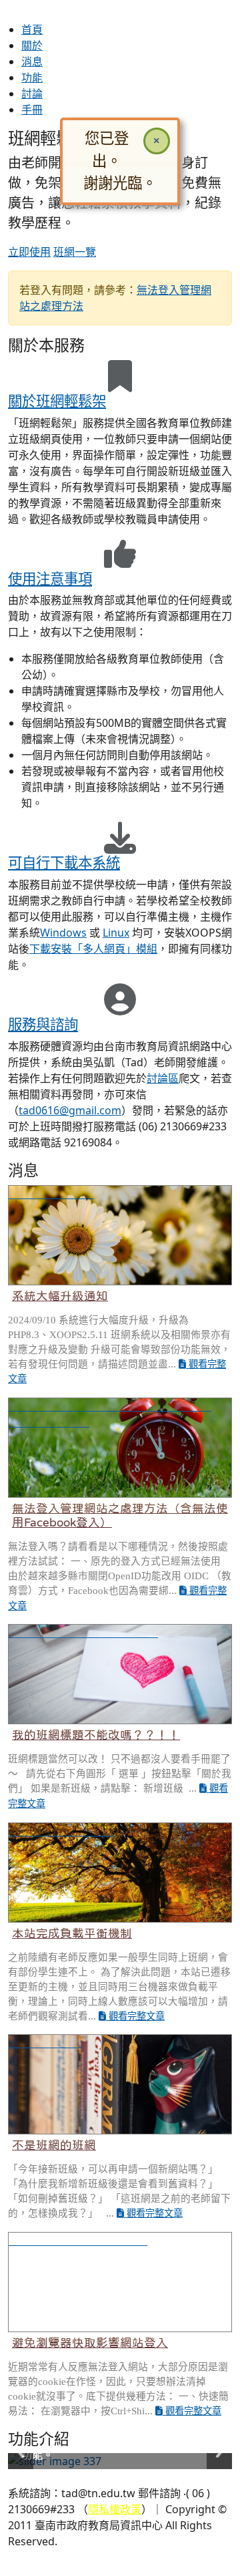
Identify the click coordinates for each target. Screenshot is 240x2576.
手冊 (32, 110)
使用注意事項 (50, 578)
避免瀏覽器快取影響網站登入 (90, 2343)
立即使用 (29, 252)
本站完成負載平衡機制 (72, 1933)
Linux (116, 933)
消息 (32, 61)
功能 (32, 77)
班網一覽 (75, 252)
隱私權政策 (115, 2509)
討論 (32, 94)
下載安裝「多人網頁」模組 (93, 949)
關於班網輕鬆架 (57, 400)
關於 (32, 45)
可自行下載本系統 (64, 862)
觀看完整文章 (135, 2016)
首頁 (32, 29)
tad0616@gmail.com (70, 1110)
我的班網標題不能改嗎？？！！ (96, 1735)
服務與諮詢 (43, 1024)
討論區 (163, 1078)
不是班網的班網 (54, 2145)
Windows (63, 933)
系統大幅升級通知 (60, 1296)
